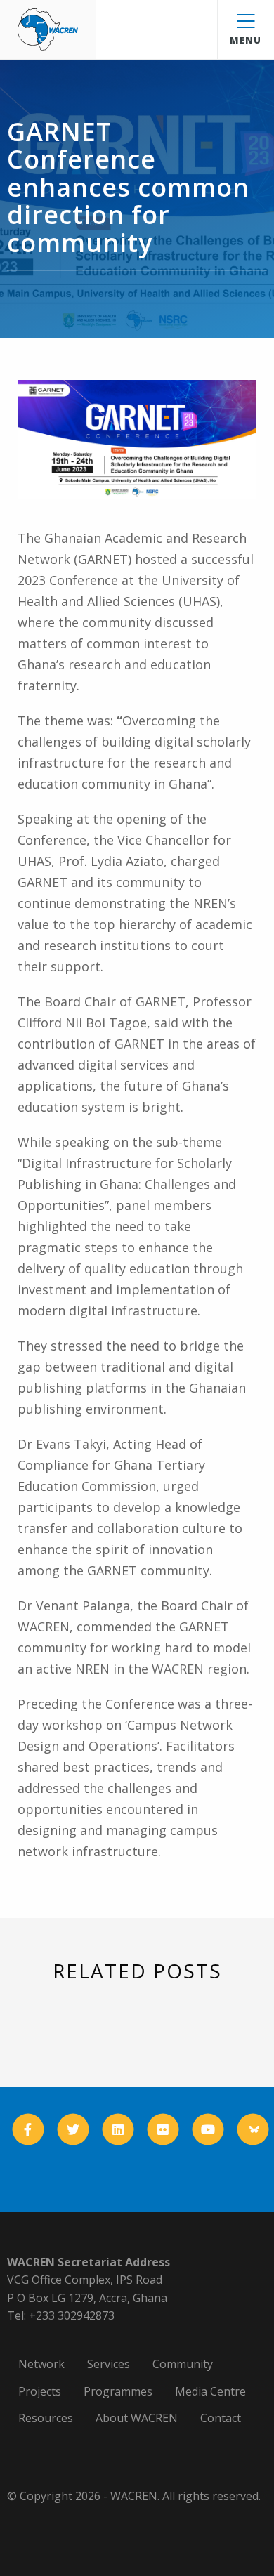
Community (183, 2364)
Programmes (118, 2391)
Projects (40, 2391)
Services (109, 2364)
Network (41, 2364)
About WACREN (137, 2418)
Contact (221, 2418)
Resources (46, 2418)
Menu (246, 40)
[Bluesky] (253, 2129)
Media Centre (210, 2391)
